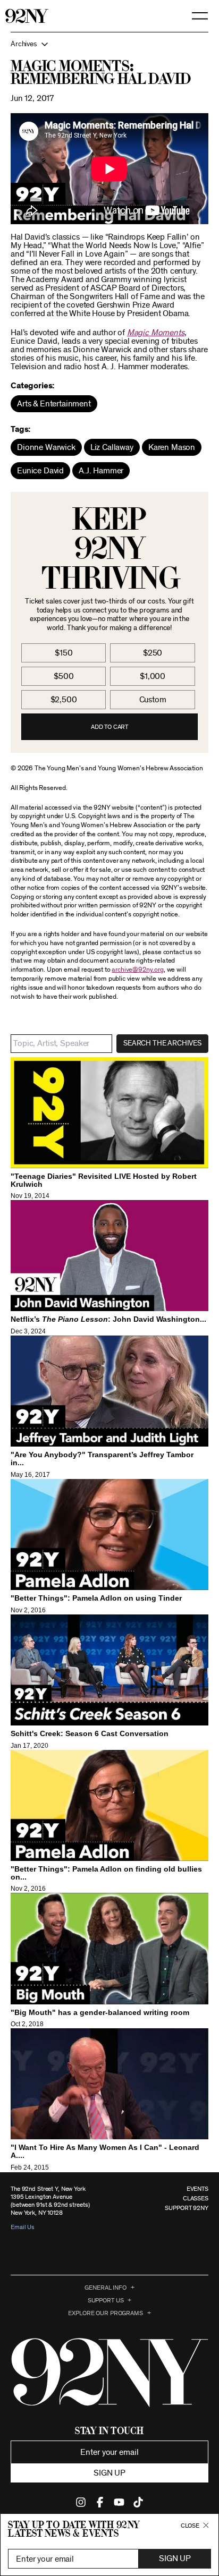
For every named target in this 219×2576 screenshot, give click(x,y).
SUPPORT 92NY (187, 2208)
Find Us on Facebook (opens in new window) (100, 2502)
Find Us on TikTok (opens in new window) (138, 2502)
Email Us (23, 2227)
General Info (106, 2288)
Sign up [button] (109, 2473)
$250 (153, 653)
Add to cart (109, 727)
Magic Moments (156, 333)
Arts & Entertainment (54, 404)
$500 (64, 676)
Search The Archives (162, 1043)
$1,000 (153, 676)
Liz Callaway (112, 447)
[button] (109, 44)
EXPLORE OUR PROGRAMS (106, 2313)
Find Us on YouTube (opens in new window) (119, 2502)
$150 (64, 653)
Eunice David (40, 471)
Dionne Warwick (46, 447)
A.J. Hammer (101, 471)
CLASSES (196, 2198)
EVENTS (197, 2189)
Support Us (106, 2300)
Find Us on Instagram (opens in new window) (81, 2502)
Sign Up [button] (175, 2558)
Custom (153, 700)
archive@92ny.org (137, 970)
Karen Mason (172, 447)
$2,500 (64, 700)
